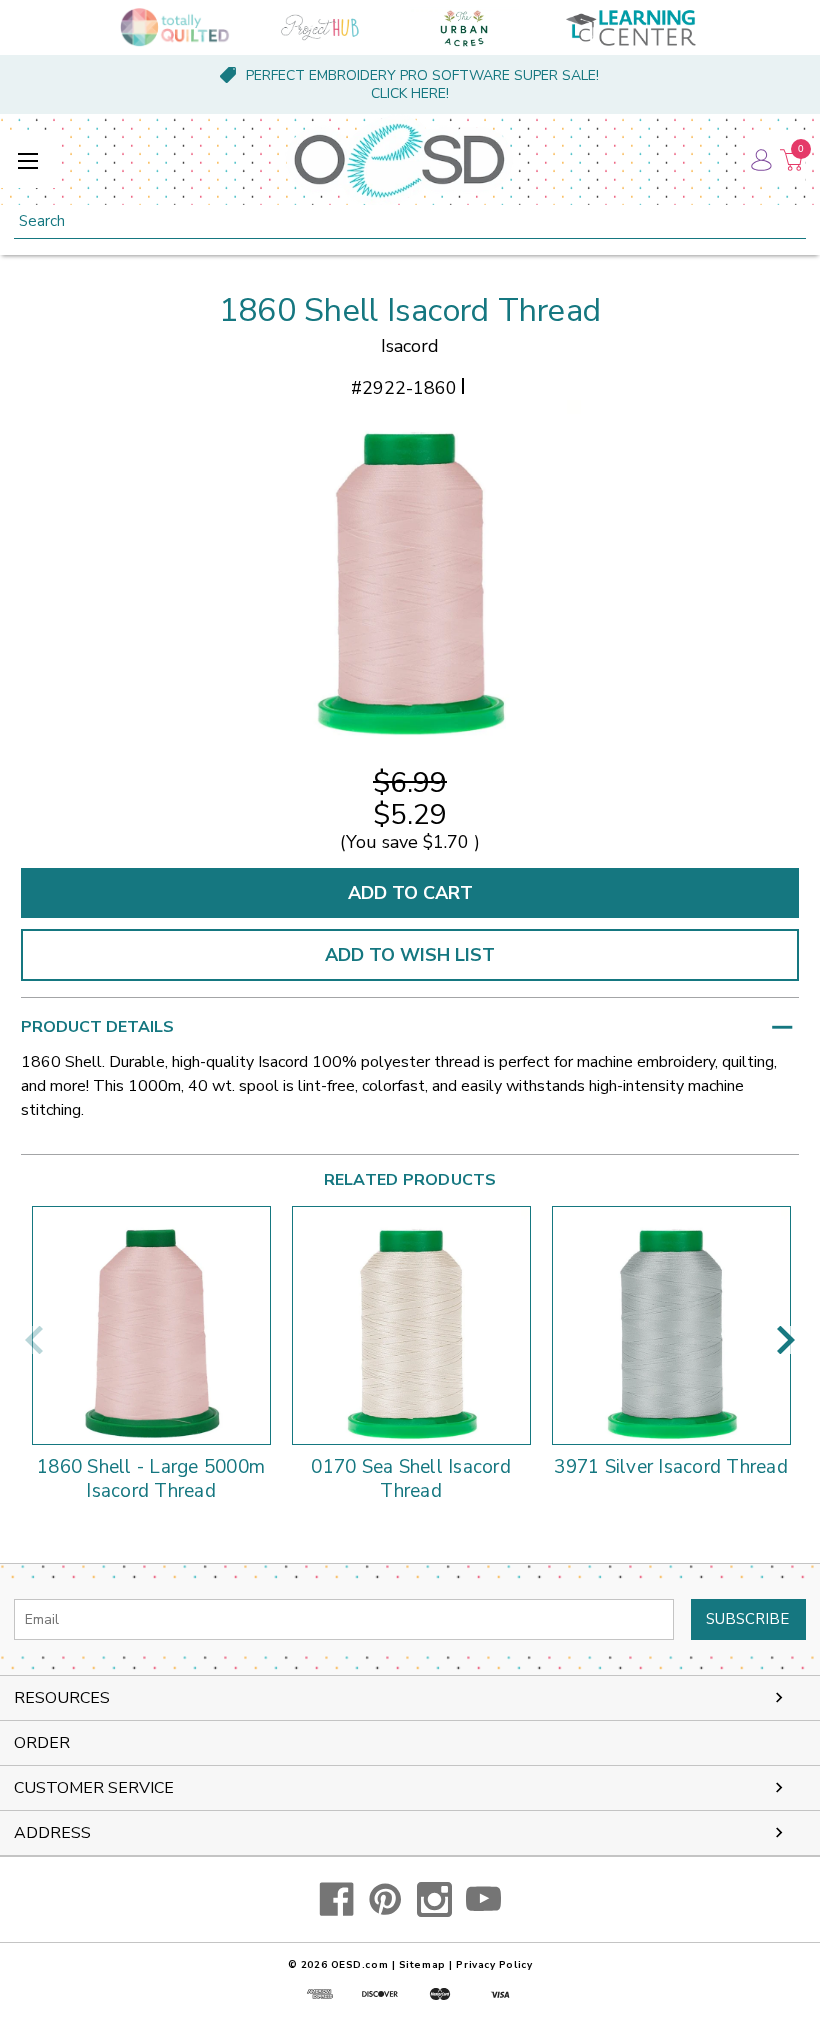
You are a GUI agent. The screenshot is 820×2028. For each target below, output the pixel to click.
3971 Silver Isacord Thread (671, 1468)
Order (42, 1743)
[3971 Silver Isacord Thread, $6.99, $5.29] (671, 1325)
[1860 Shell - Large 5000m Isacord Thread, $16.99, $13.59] (151, 1325)
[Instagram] (434, 1899)
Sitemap (422, 1965)
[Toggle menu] (27, 160)
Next (786, 1340)
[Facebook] (336, 1899)
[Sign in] (760, 160)
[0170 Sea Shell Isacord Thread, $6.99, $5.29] (411, 1325)
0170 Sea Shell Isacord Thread (411, 1480)
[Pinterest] (385, 1899)
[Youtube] (483, 1899)
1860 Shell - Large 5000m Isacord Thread (151, 1480)
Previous (34, 1340)
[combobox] (410, 221)
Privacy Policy (494, 1965)
